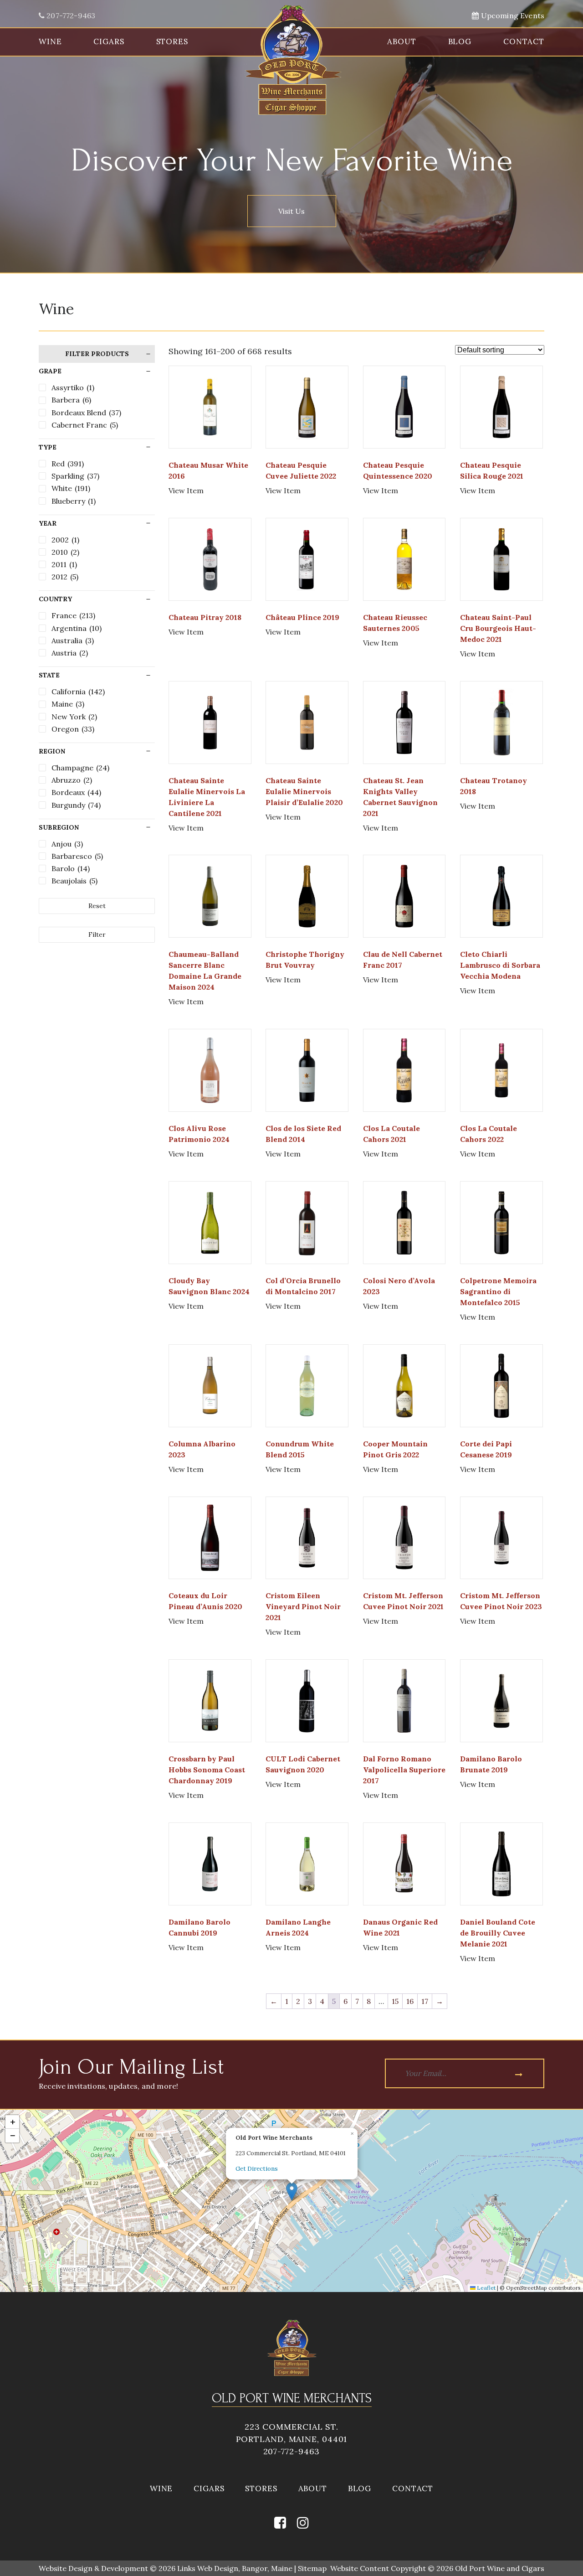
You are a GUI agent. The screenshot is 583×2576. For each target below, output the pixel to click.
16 (410, 2001)
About (401, 41)
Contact (524, 41)
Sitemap (312, 2568)
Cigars (109, 41)
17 (425, 2001)
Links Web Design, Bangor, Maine (236, 2568)
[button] (292, 2191)
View (186, 490)
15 (395, 2001)
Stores (172, 41)
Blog (460, 41)
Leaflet (486, 2288)
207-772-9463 (70, 15)
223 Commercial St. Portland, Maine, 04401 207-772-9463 (292, 2439)
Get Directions (257, 2169)
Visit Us (291, 211)
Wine (50, 41)
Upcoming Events (511, 15)
